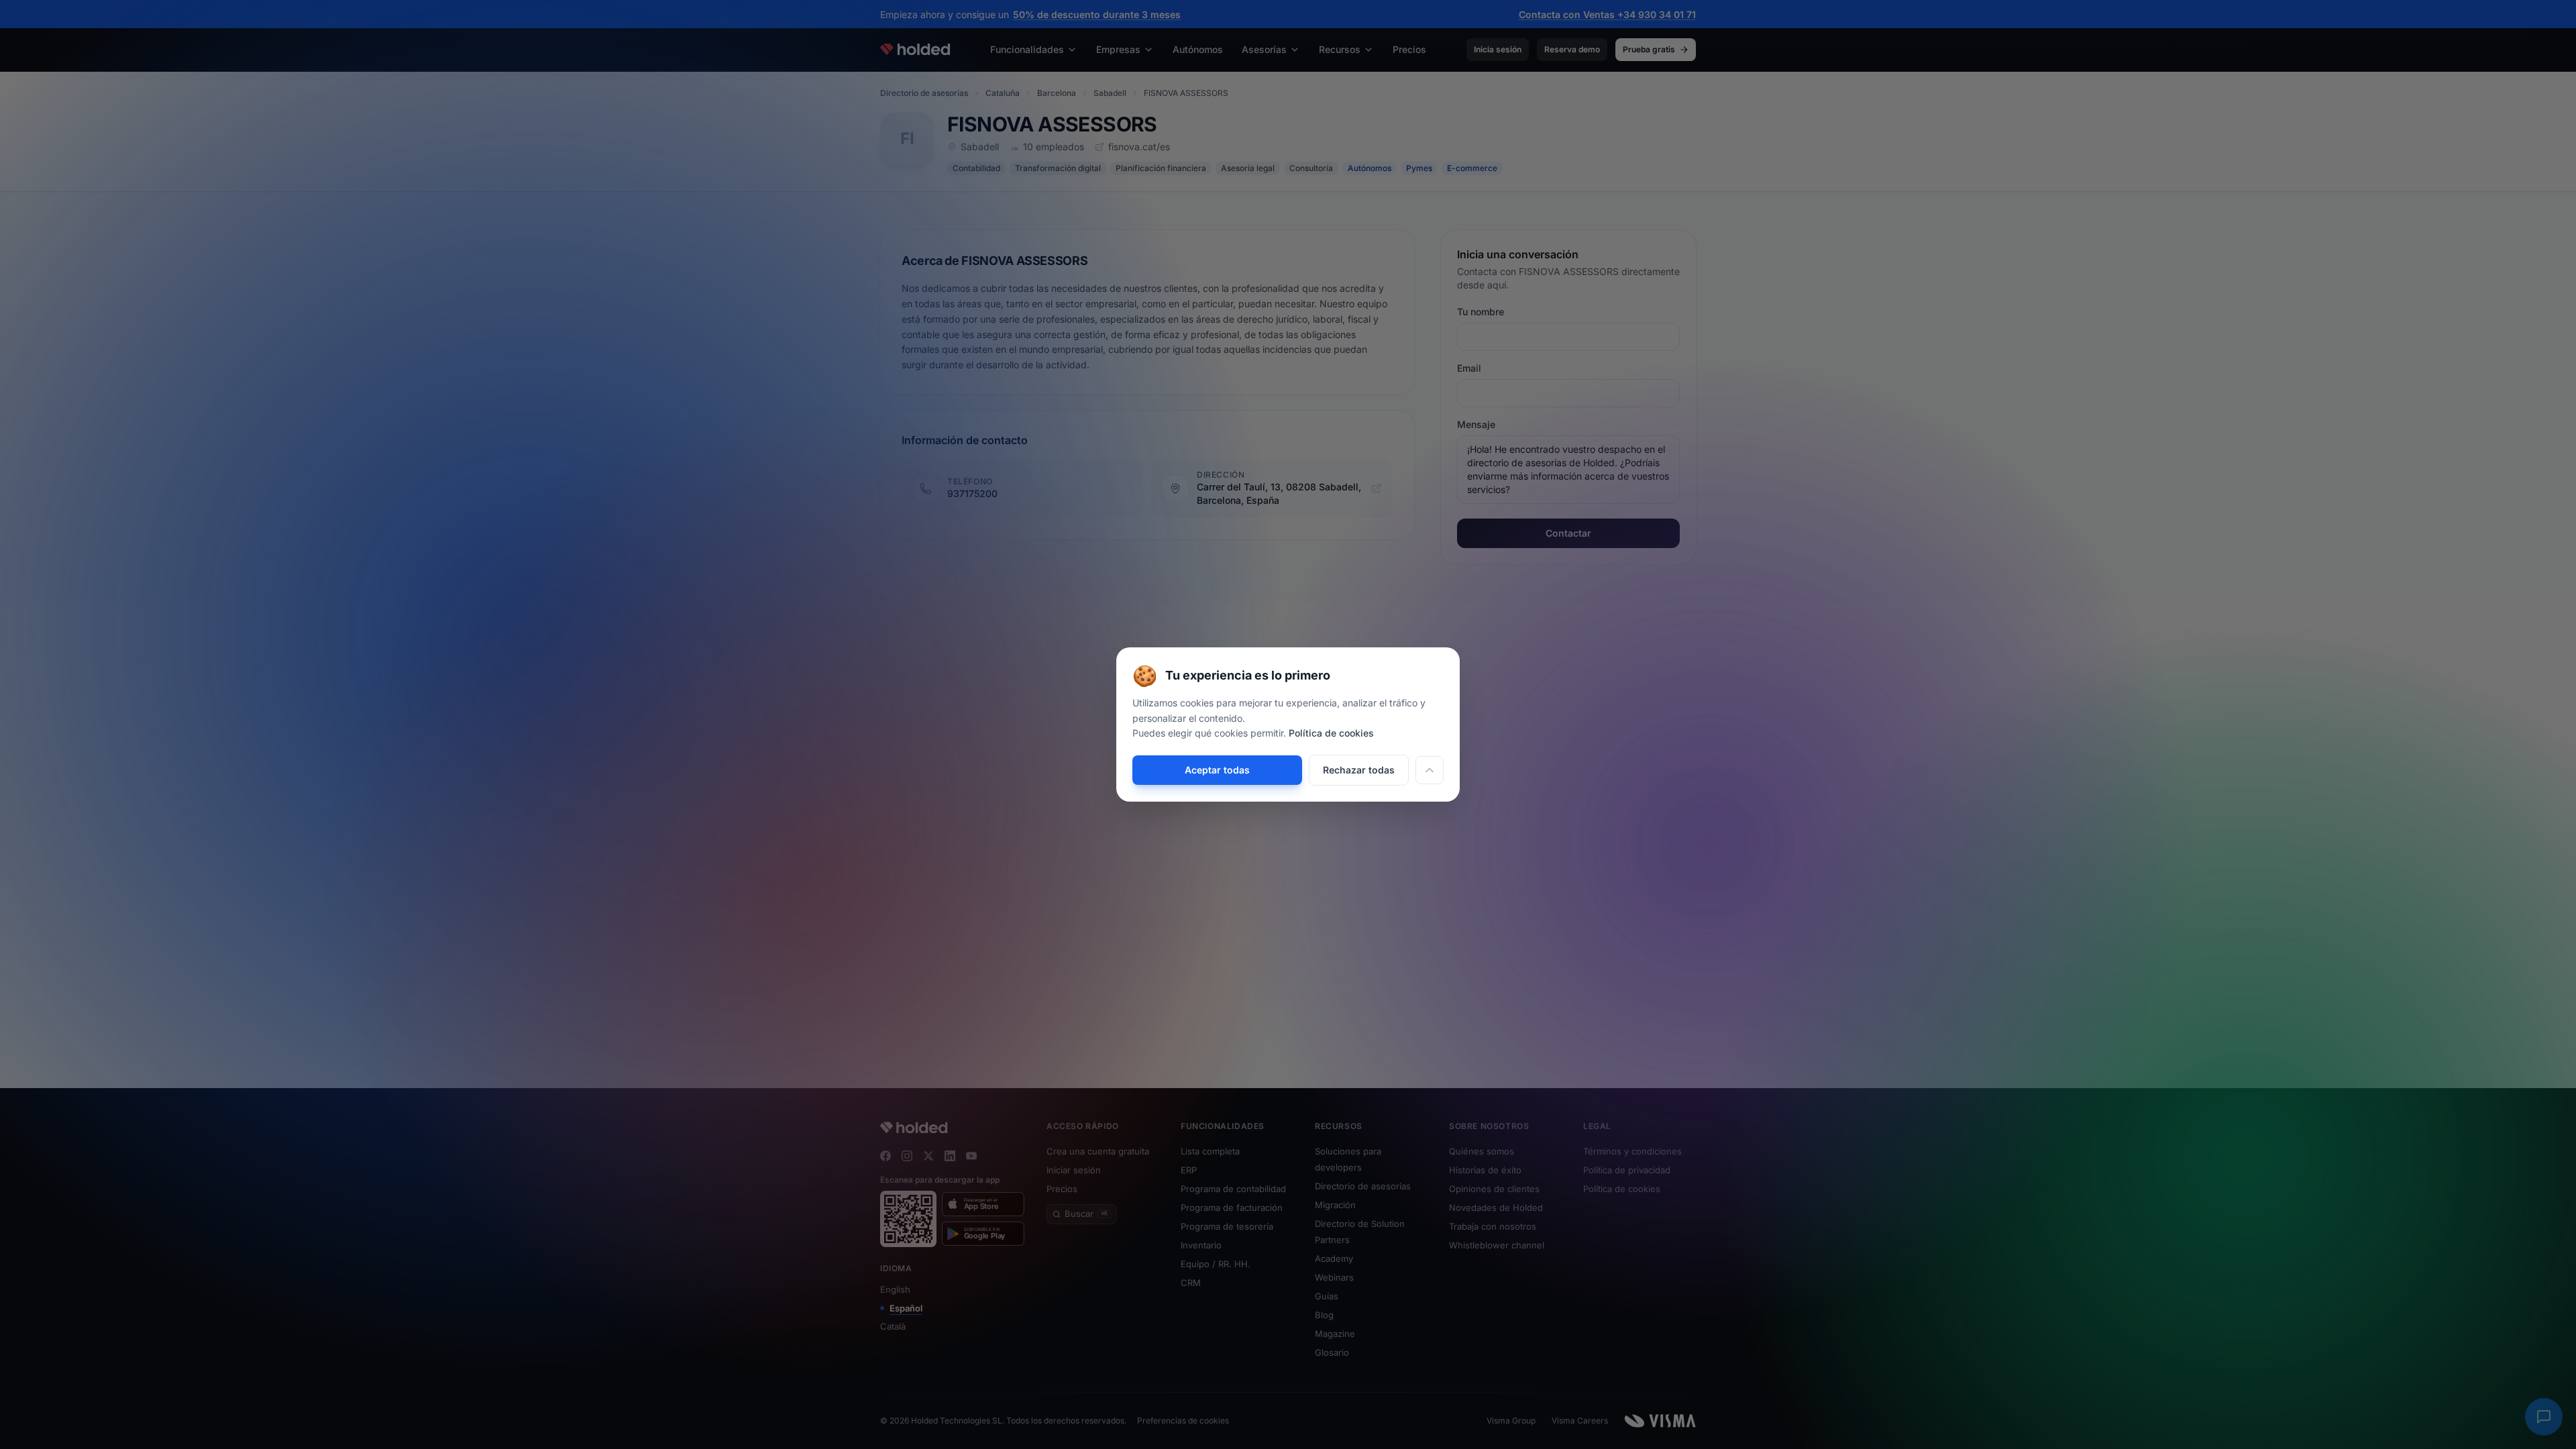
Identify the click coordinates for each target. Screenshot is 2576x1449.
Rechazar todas (1359, 770)
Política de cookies (1331, 733)
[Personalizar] (1430, 770)
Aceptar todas (1217, 770)
